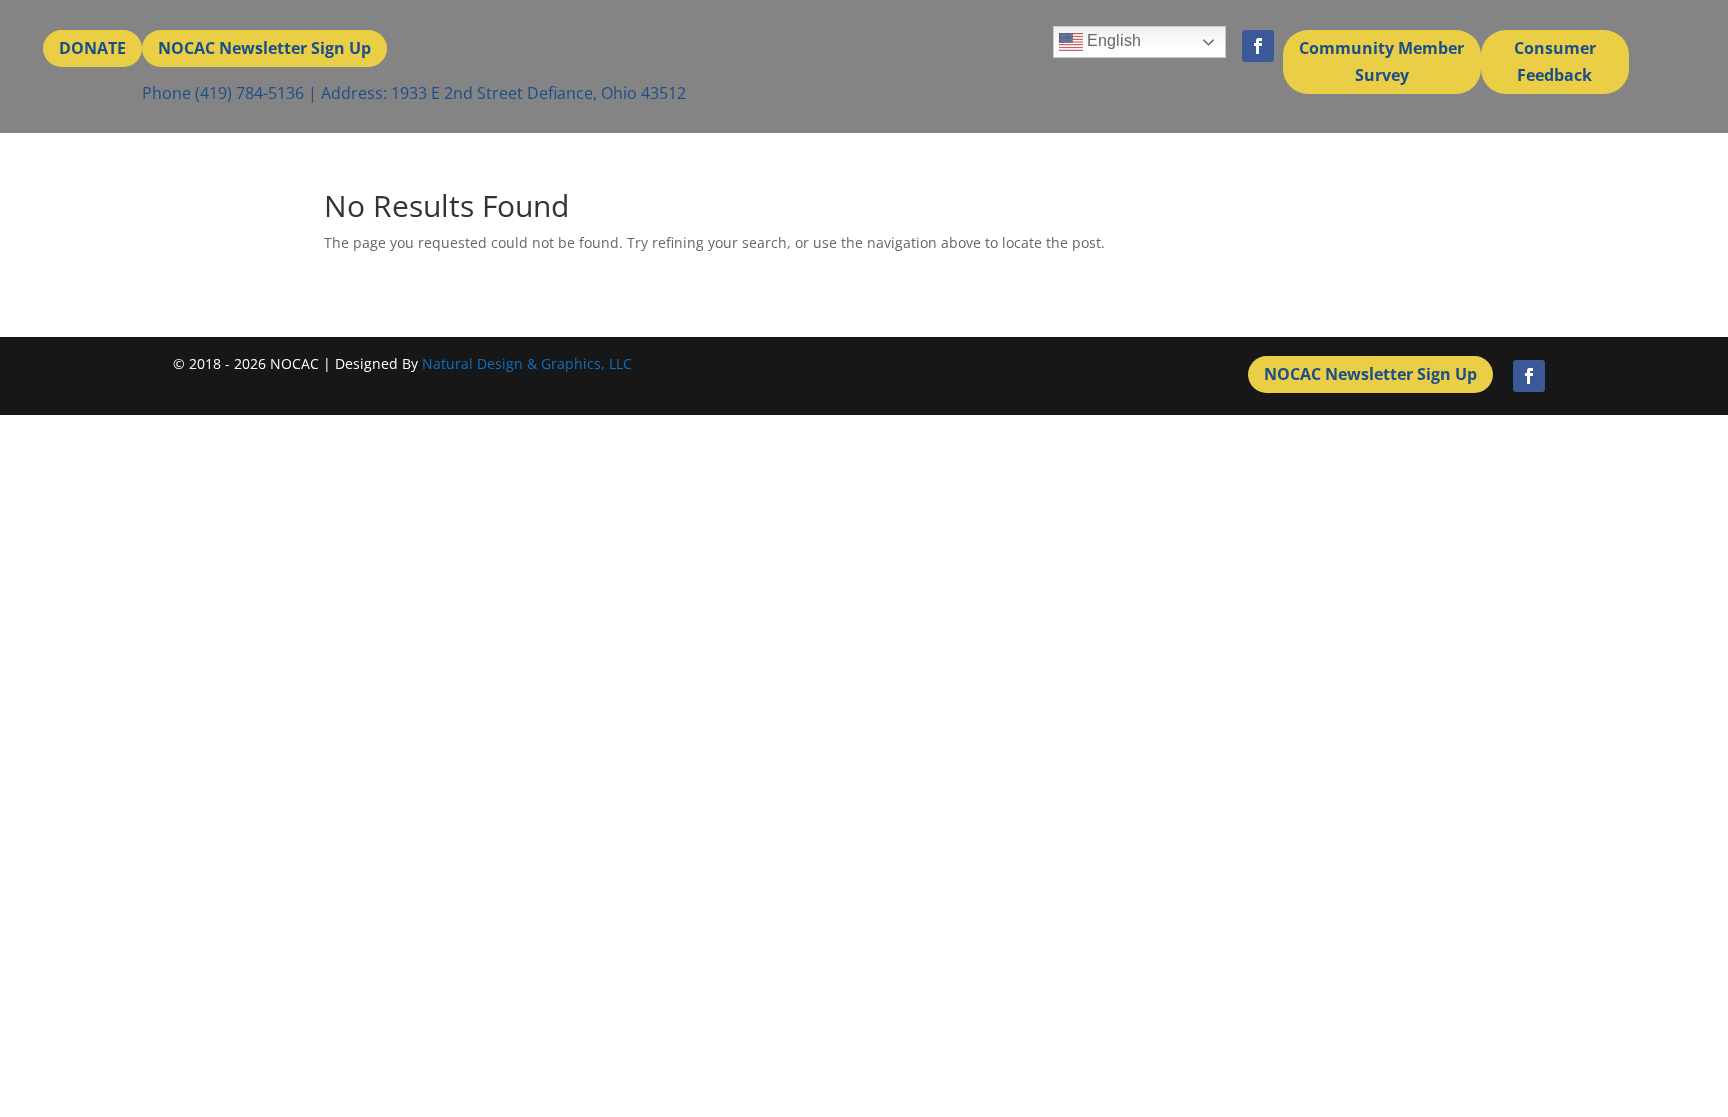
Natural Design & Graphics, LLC (527, 363)
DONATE (92, 48)
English (1112, 40)
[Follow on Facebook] (1258, 46)
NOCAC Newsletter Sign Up (264, 48)
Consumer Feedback (1555, 61)
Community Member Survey (1381, 61)
